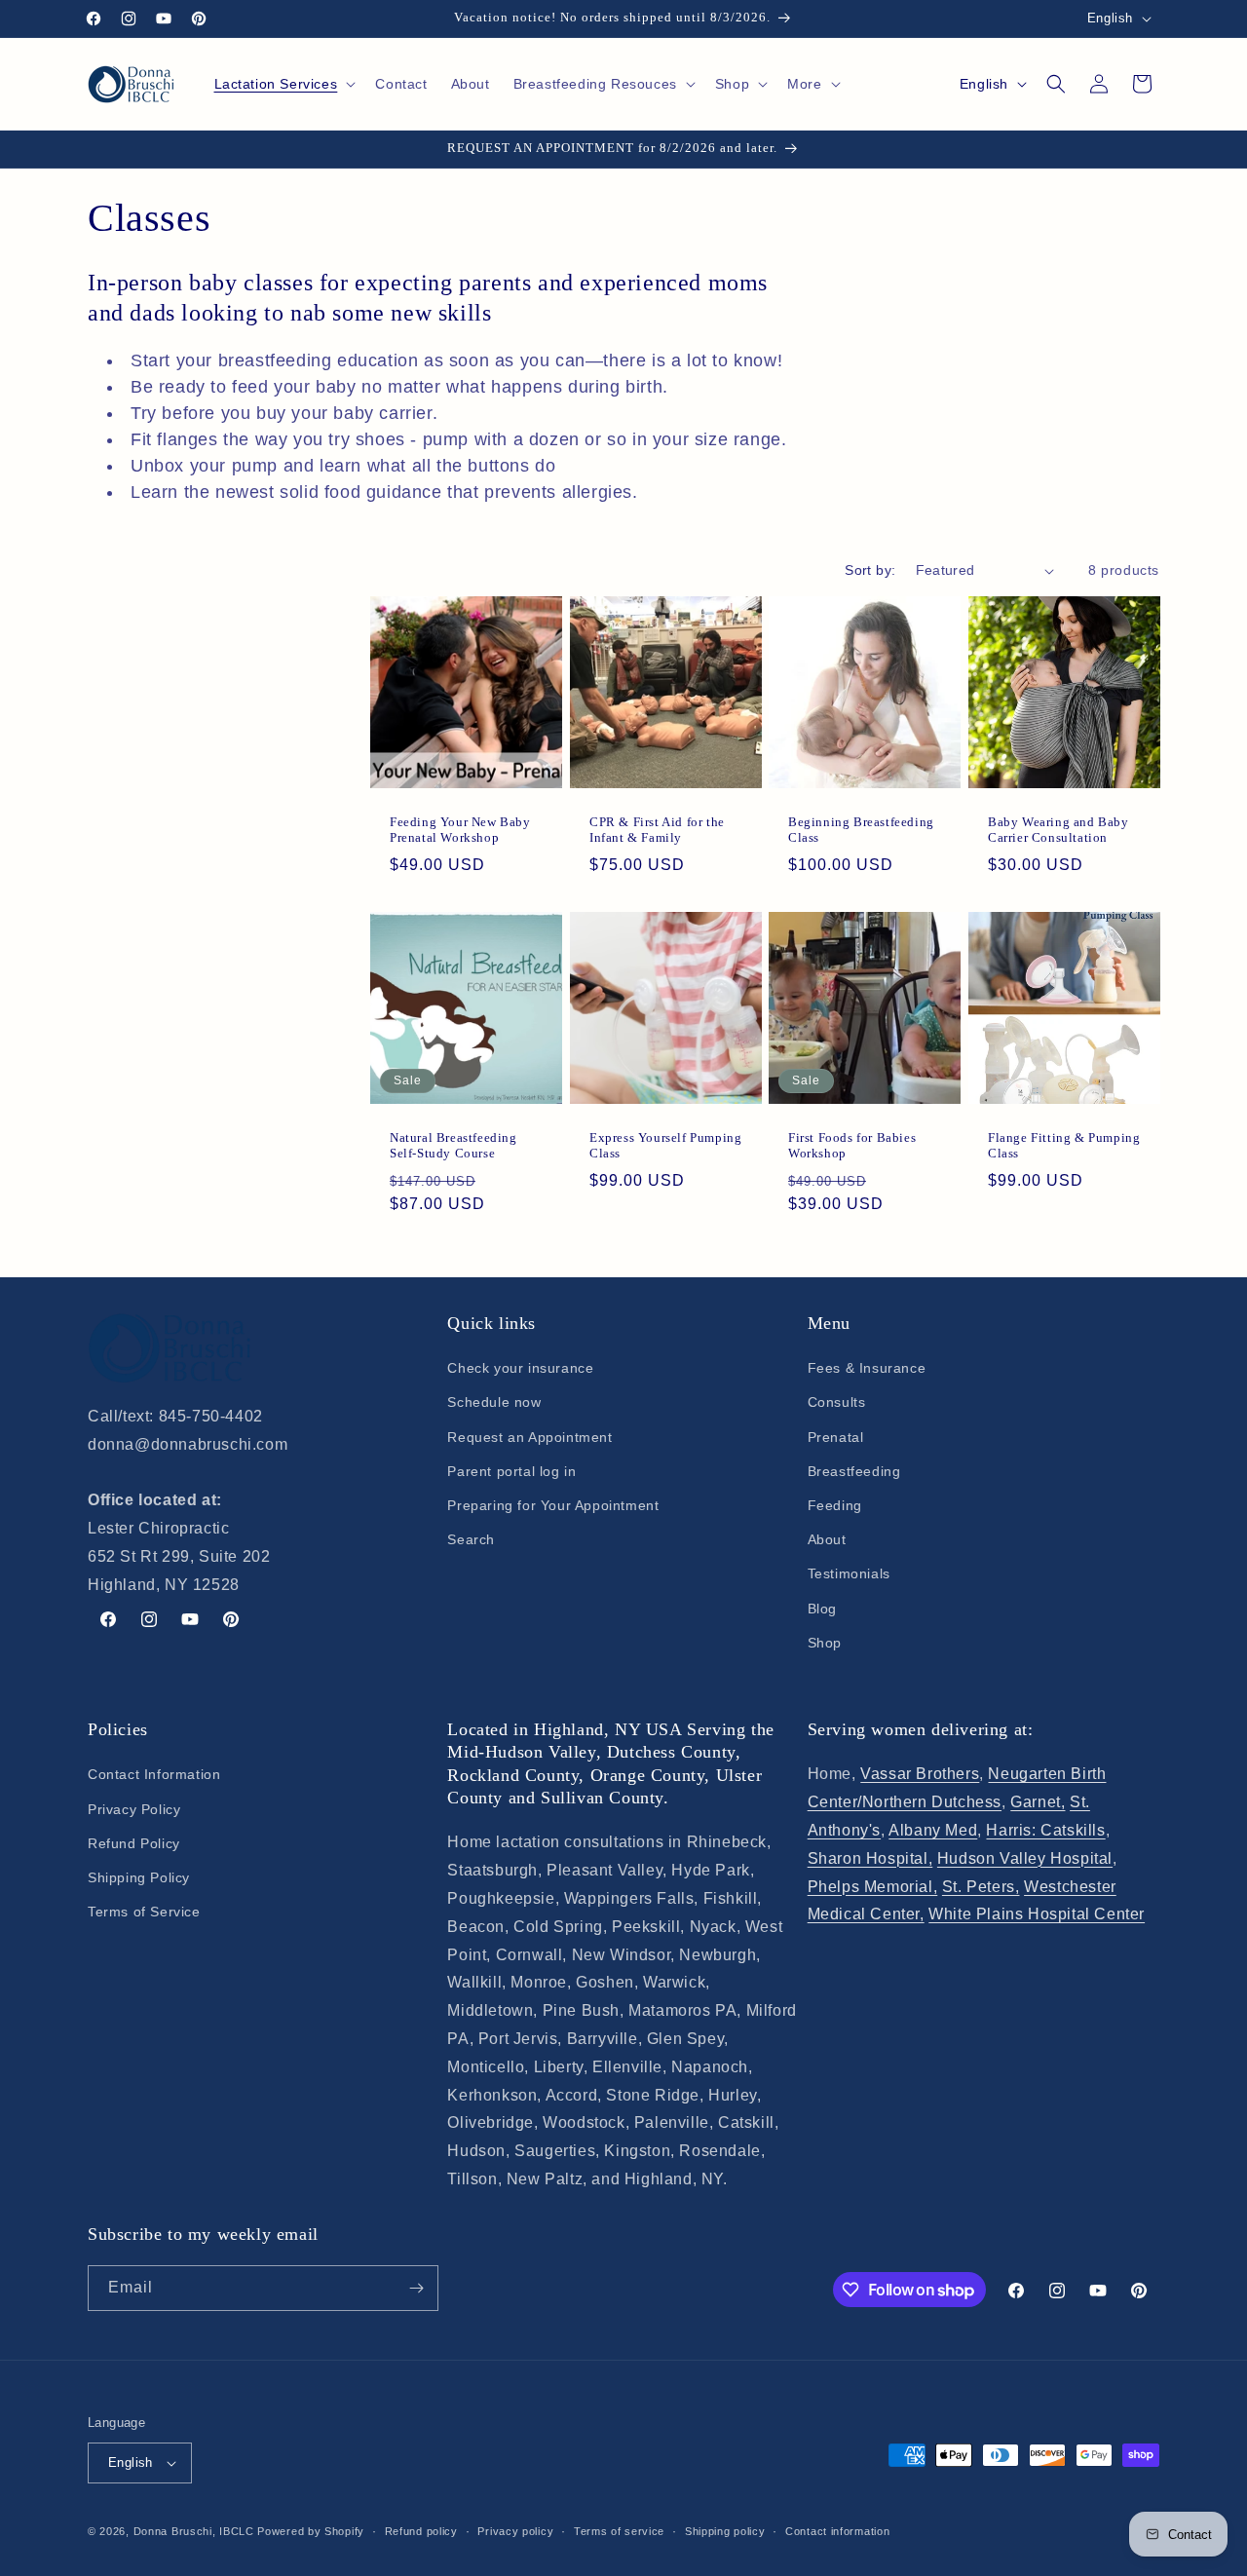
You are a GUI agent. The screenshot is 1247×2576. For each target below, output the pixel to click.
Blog (822, 1609)
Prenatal (836, 1437)
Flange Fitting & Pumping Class (1064, 1145)
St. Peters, (981, 1887)
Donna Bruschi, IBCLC (194, 2531)
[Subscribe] (416, 2288)
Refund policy (421, 2531)
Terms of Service (144, 1912)
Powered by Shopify (311, 2531)
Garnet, (1038, 1802)
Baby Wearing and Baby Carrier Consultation (1058, 830)
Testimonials (849, 1573)
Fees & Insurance (867, 1368)
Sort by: (870, 570)
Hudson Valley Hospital (1025, 1858)
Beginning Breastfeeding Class (861, 830)
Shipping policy (725, 2531)
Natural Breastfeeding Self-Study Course (453, 1145)
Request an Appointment (529, 1437)
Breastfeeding (854, 1471)
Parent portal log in (511, 1471)
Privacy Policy (134, 1809)
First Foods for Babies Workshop (852, 1145)
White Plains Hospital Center (1037, 1914)
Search (471, 1539)
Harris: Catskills (1045, 1830)
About (827, 1539)
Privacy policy (515, 2531)
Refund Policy (134, 1843)
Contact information (837, 2531)
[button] (283, 84)
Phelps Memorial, (873, 1887)
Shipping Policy (139, 1877)
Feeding (835, 1505)
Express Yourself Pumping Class (665, 1145)
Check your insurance (520, 1368)
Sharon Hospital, (870, 1858)
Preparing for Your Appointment (553, 1505)
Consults (837, 1402)
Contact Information (154, 1774)
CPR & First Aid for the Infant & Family (657, 830)
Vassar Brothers (920, 1774)
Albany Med (933, 1830)
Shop (825, 1643)
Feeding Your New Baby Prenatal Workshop (460, 830)
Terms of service (619, 2531)
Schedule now (494, 1402)
